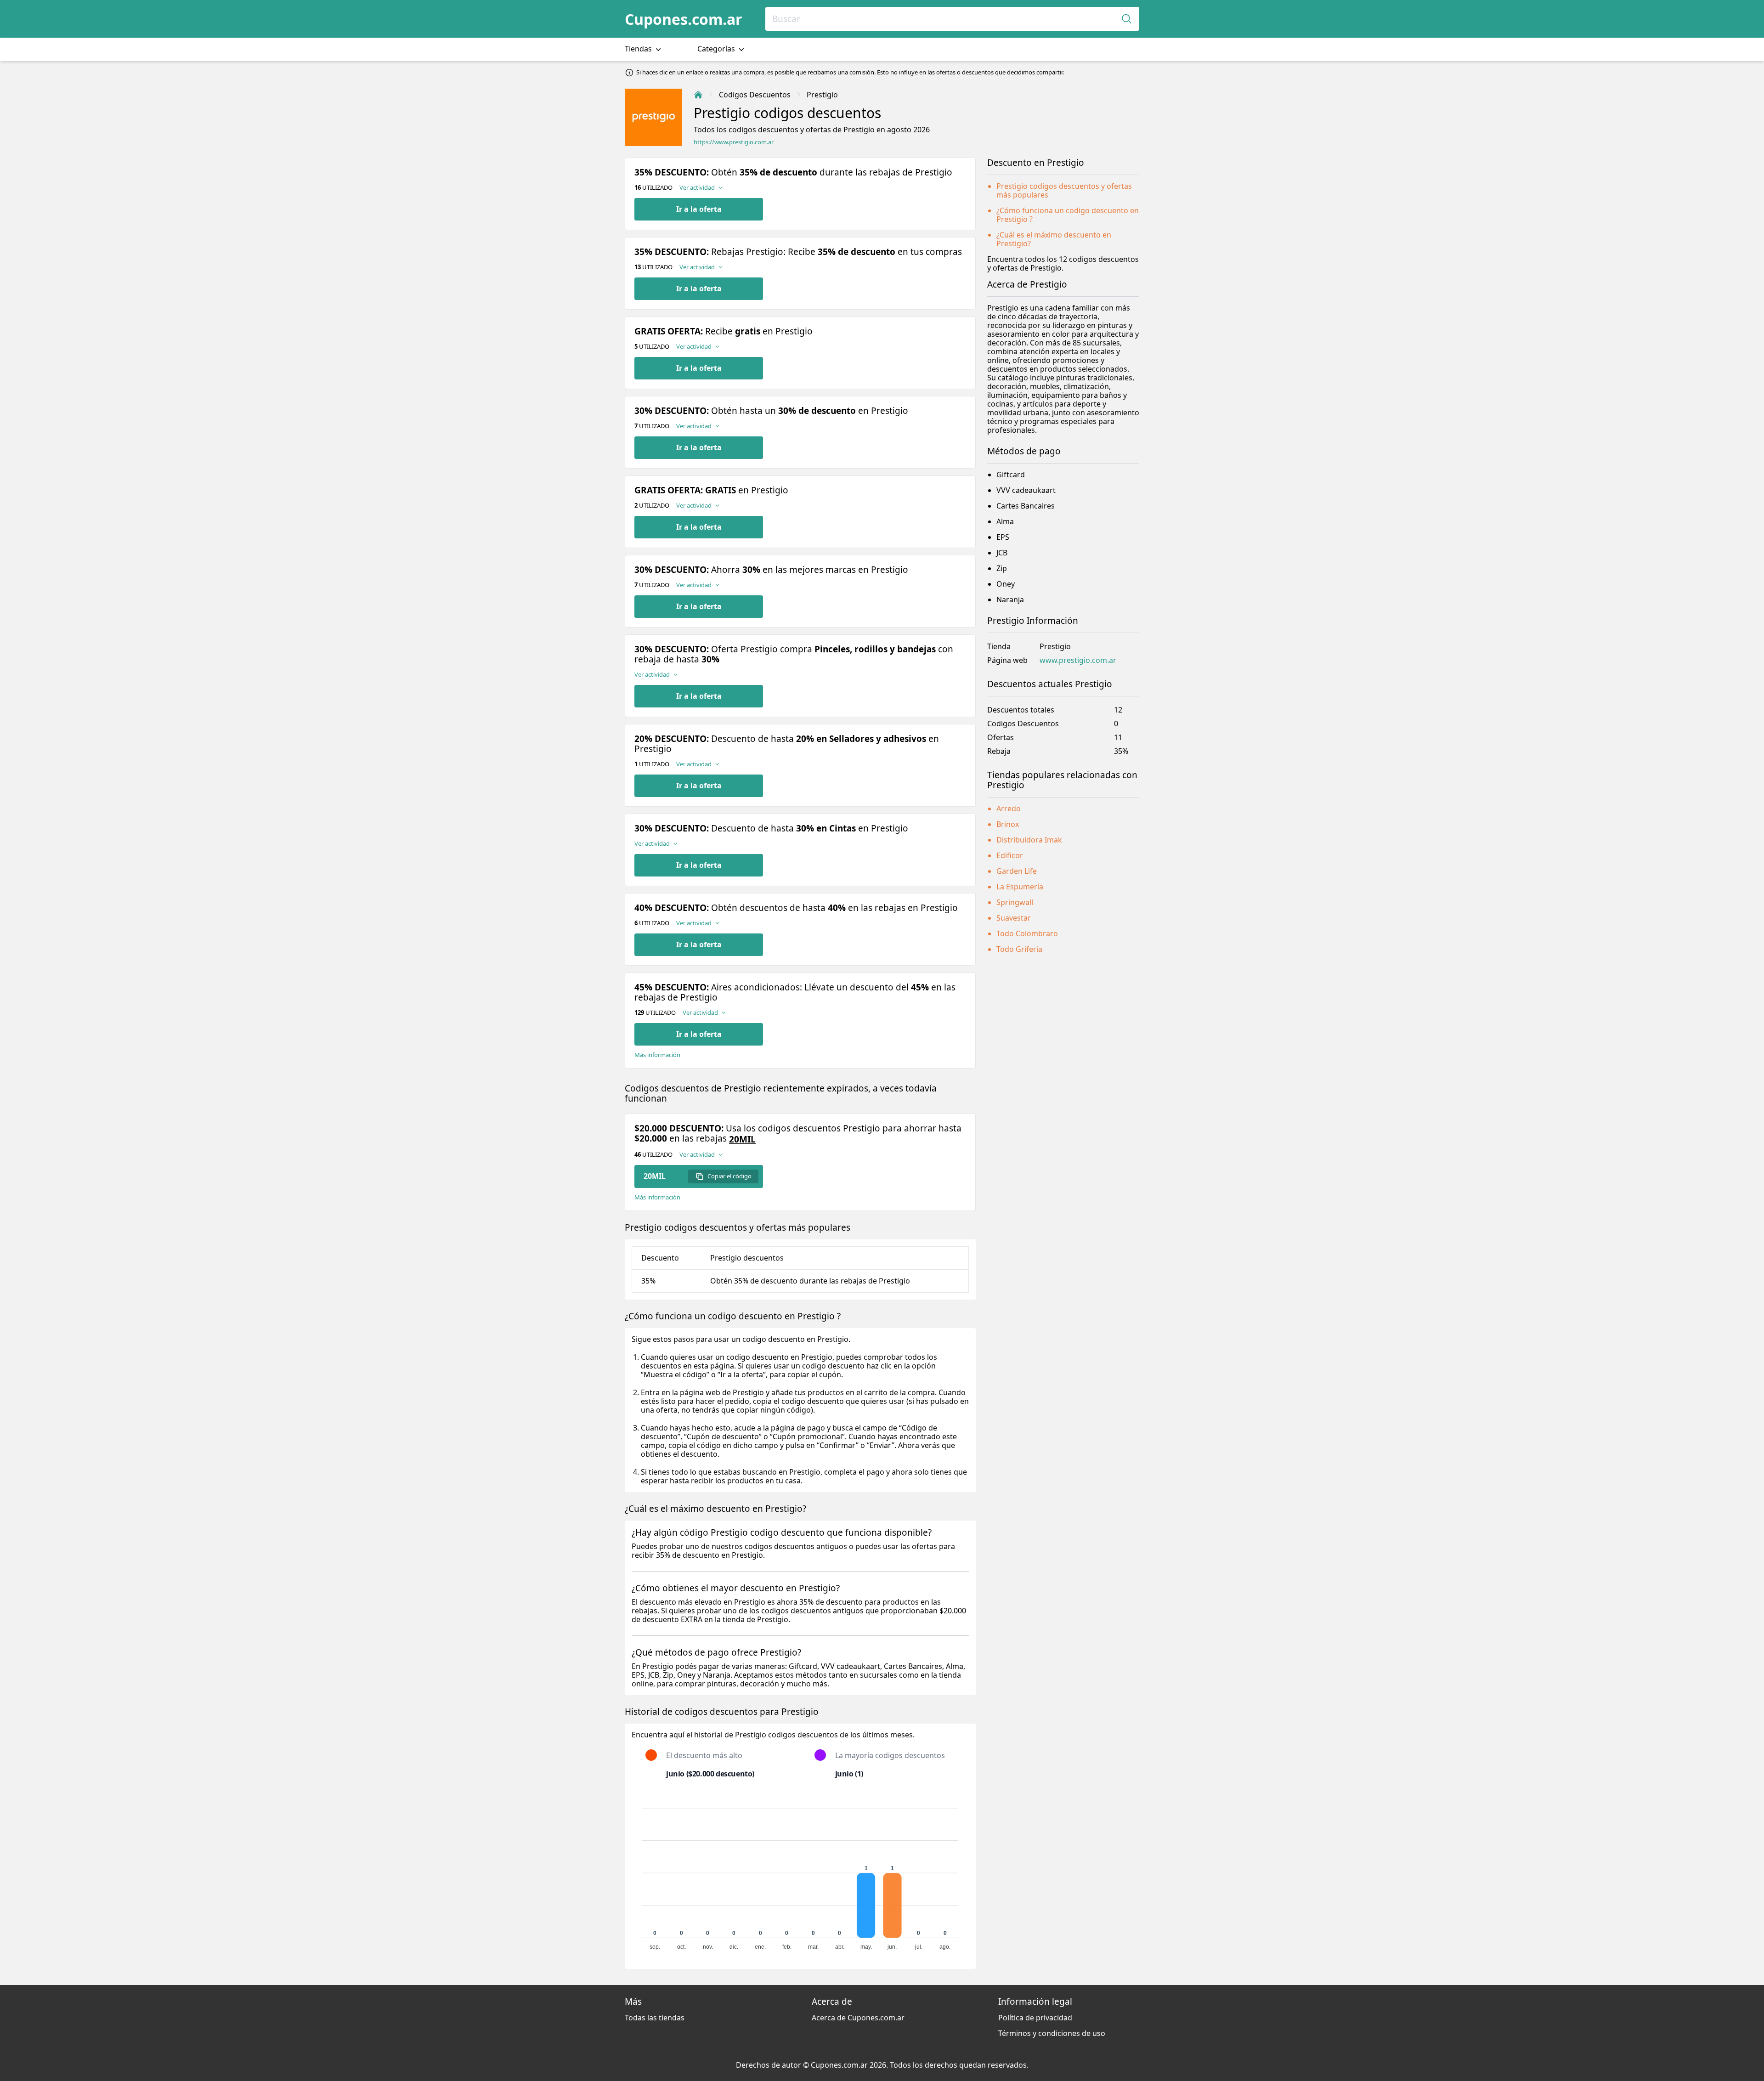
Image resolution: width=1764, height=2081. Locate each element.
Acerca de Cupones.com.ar (858, 2018)
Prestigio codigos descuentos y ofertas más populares (1064, 190)
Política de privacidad (1035, 2018)
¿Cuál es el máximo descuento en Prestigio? (1054, 239)
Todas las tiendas (655, 2018)
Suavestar (1014, 918)
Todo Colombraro (1027, 933)
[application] (800, 1875)
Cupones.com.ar (684, 19)
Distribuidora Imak (1029, 840)
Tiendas (639, 49)
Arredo (1009, 809)
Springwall (1015, 902)
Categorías (717, 49)
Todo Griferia (1019, 949)
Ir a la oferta (699, 209)
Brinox (1008, 824)
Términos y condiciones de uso (1052, 2033)
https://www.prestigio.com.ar (734, 142)
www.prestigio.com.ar (1078, 660)
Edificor (1010, 855)
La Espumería (1020, 887)
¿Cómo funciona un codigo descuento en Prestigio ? (1068, 215)
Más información (657, 1055)
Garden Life (1017, 871)
